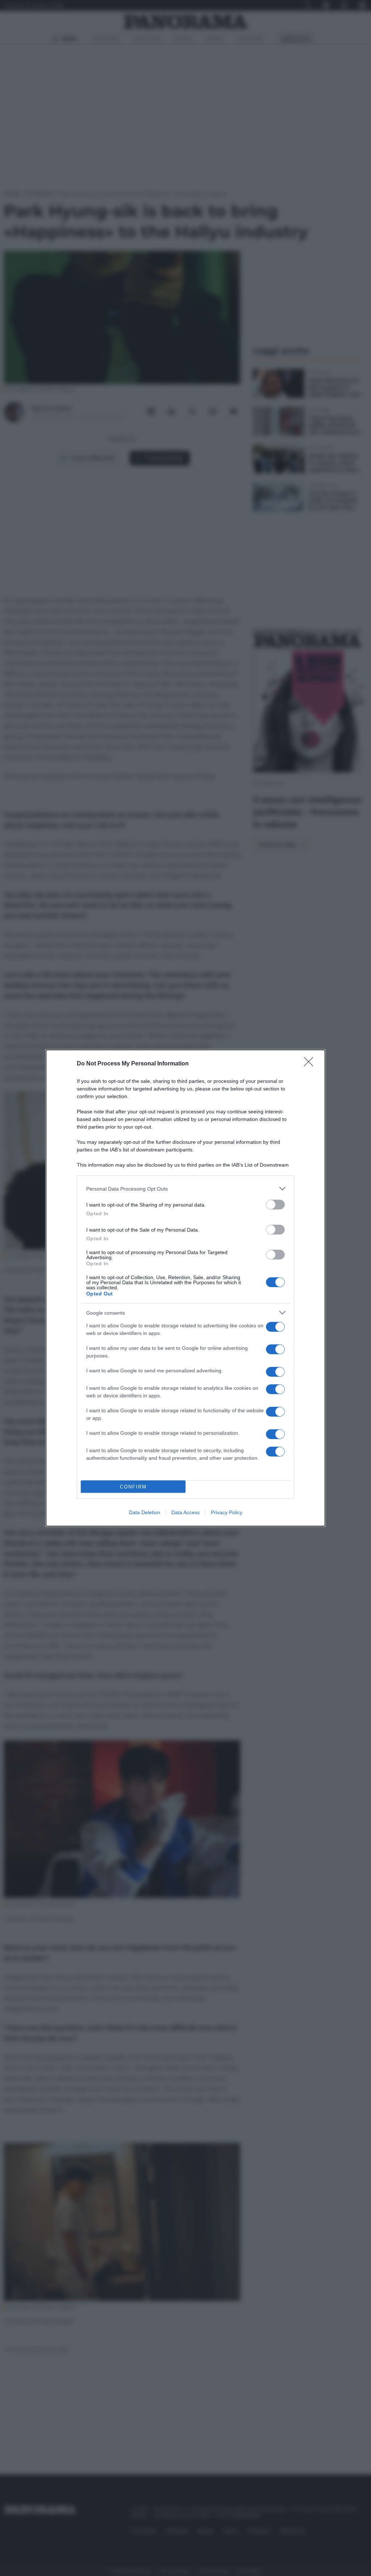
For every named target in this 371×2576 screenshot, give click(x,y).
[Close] (311, 1064)
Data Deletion (145, 1512)
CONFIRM (133, 1487)
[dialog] (185, 1288)
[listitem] (185, 1189)
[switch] (275, 1205)
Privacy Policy (227, 1512)
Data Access (185, 1512)
